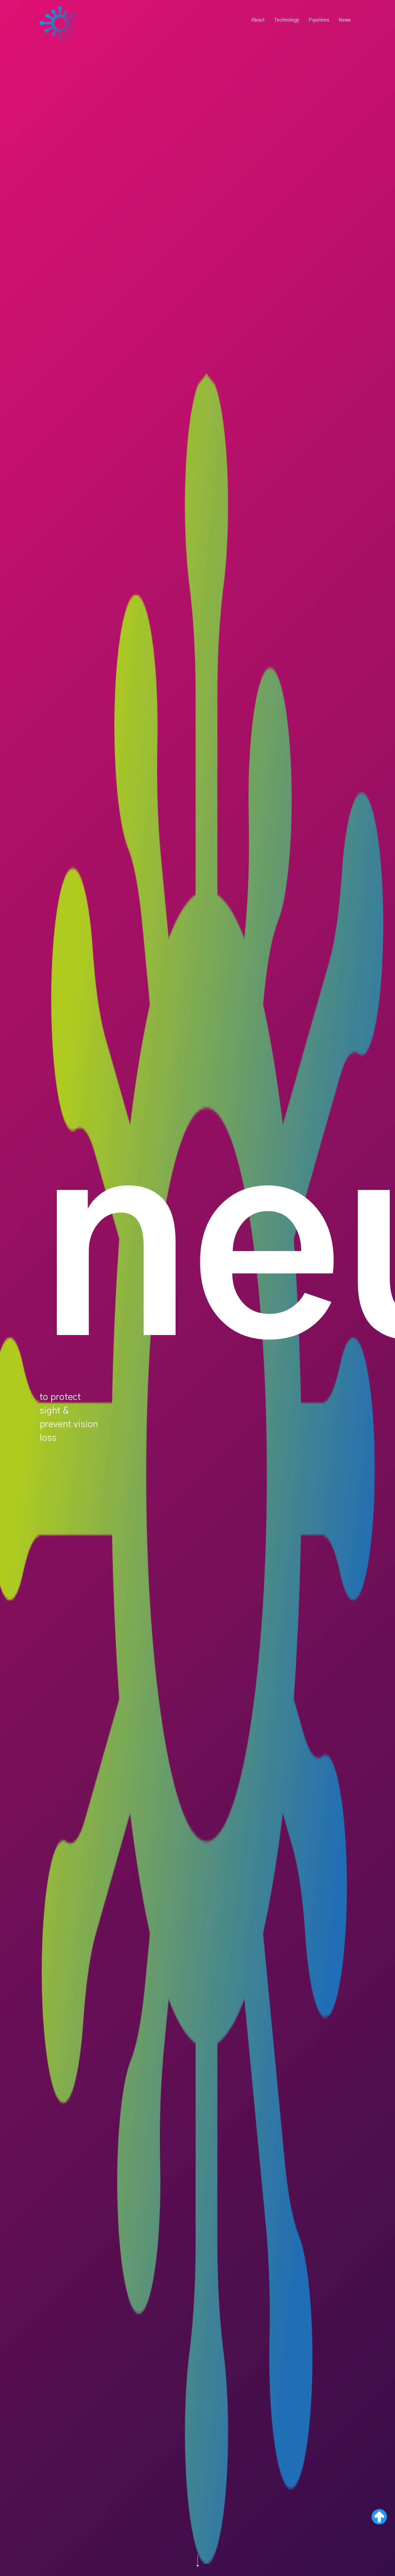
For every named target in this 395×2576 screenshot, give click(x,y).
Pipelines (319, 20)
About (258, 20)
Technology (287, 20)
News (345, 20)
